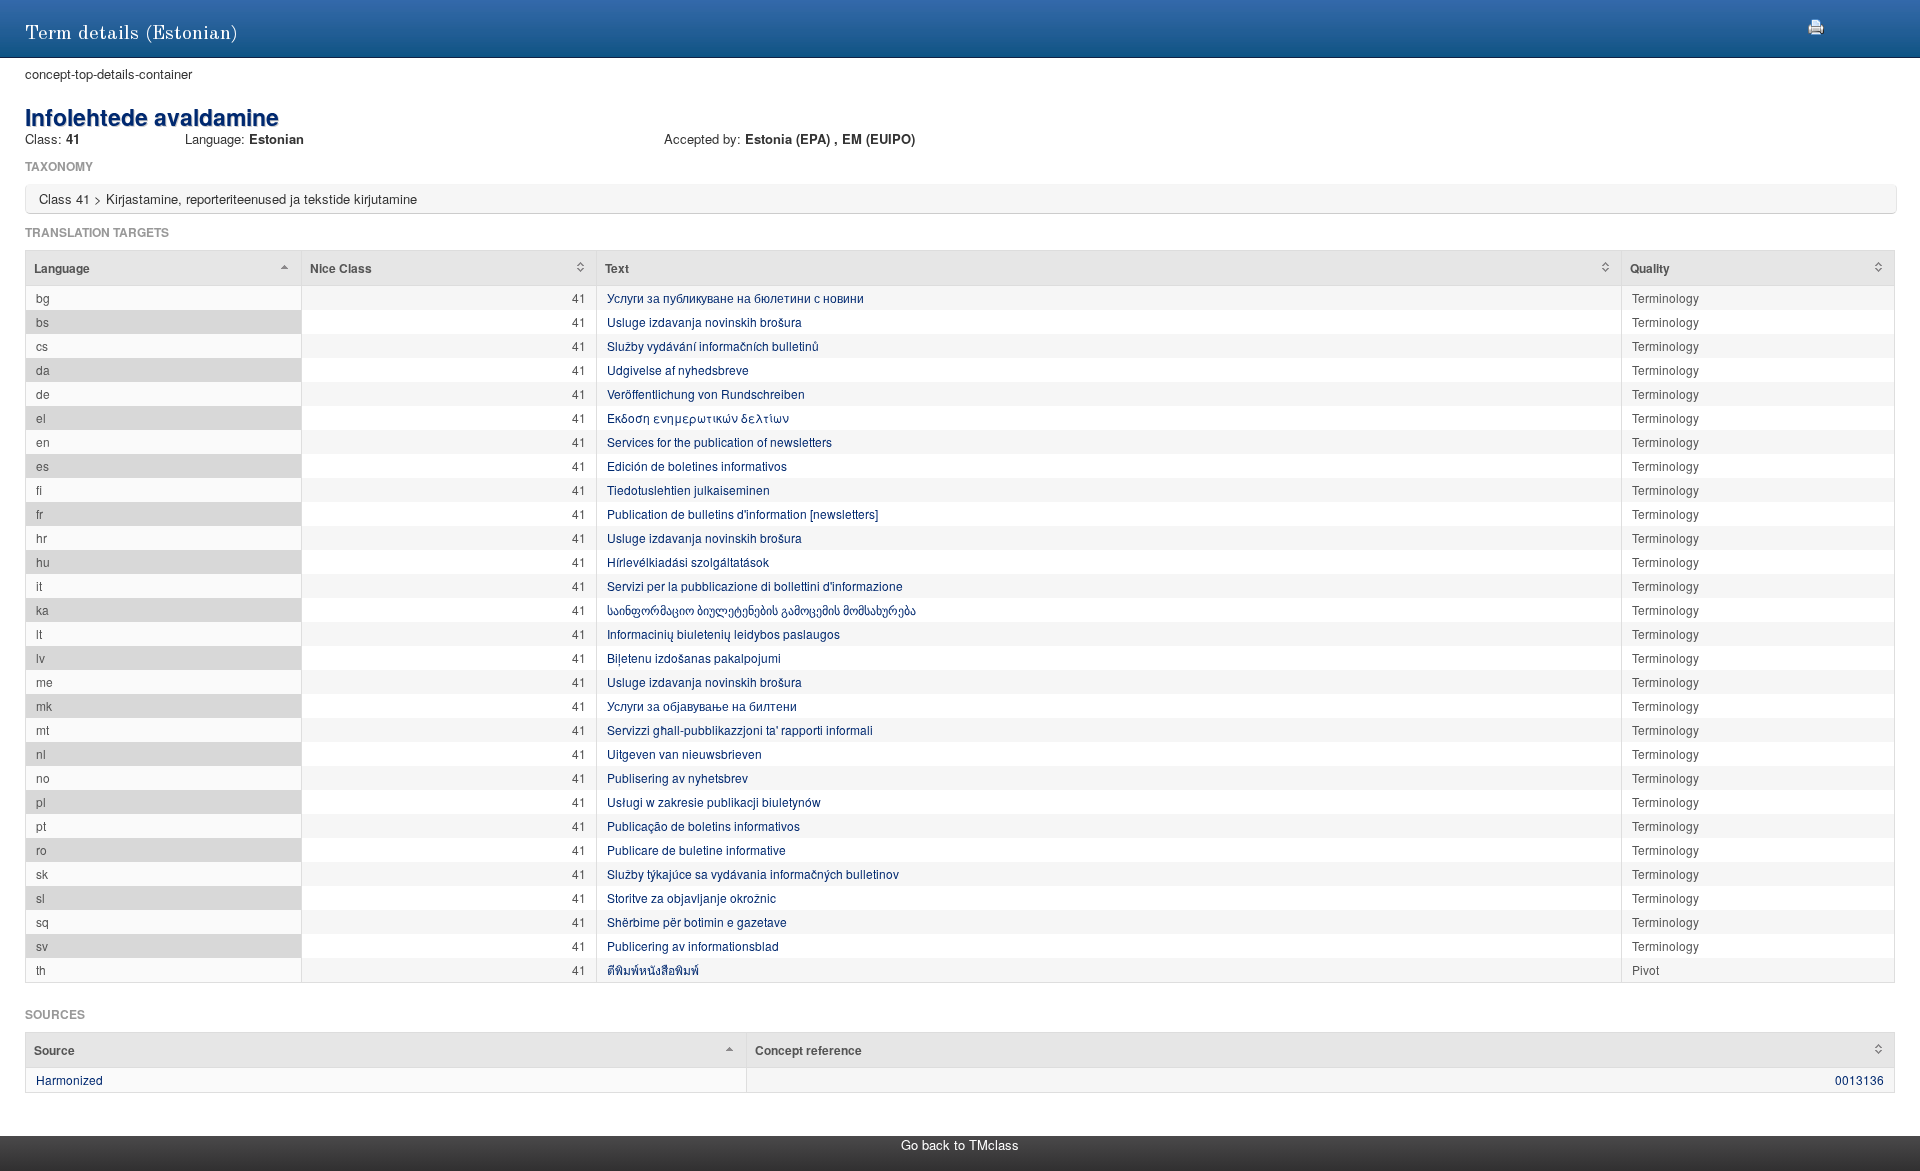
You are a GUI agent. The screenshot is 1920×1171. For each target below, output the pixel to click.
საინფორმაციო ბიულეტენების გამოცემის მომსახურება (761, 609)
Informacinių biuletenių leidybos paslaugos (723, 633)
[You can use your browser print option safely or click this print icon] (1816, 24)
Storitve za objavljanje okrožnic (691, 897)
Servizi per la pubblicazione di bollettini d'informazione (755, 585)
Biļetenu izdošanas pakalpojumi (694, 657)
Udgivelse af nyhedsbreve (678, 369)
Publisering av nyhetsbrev (677, 777)
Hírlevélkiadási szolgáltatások (688, 561)
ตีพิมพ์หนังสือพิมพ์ (653, 969)
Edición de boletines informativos (697, 465)
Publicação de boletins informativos (703, 825)
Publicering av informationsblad (693, 945)
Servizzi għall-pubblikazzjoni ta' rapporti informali (740, 729)
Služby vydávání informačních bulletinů (713, 345)
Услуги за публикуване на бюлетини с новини (735, 297)
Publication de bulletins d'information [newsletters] (742, 513)
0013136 (1859, 1079)
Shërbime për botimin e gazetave (697, 921)
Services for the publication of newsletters (719, 441)
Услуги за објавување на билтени (702, 705)
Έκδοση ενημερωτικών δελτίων (698, 417)
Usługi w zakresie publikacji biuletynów (714, 801)
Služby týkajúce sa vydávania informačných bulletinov (753, 873)
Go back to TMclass (960, 1144)
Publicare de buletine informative (696, 849)
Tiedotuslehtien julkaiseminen (688, 489)
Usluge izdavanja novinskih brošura (704, 321)
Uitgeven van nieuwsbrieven (684, 753)
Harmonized (69, 1079)
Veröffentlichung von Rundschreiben (706, 393)
